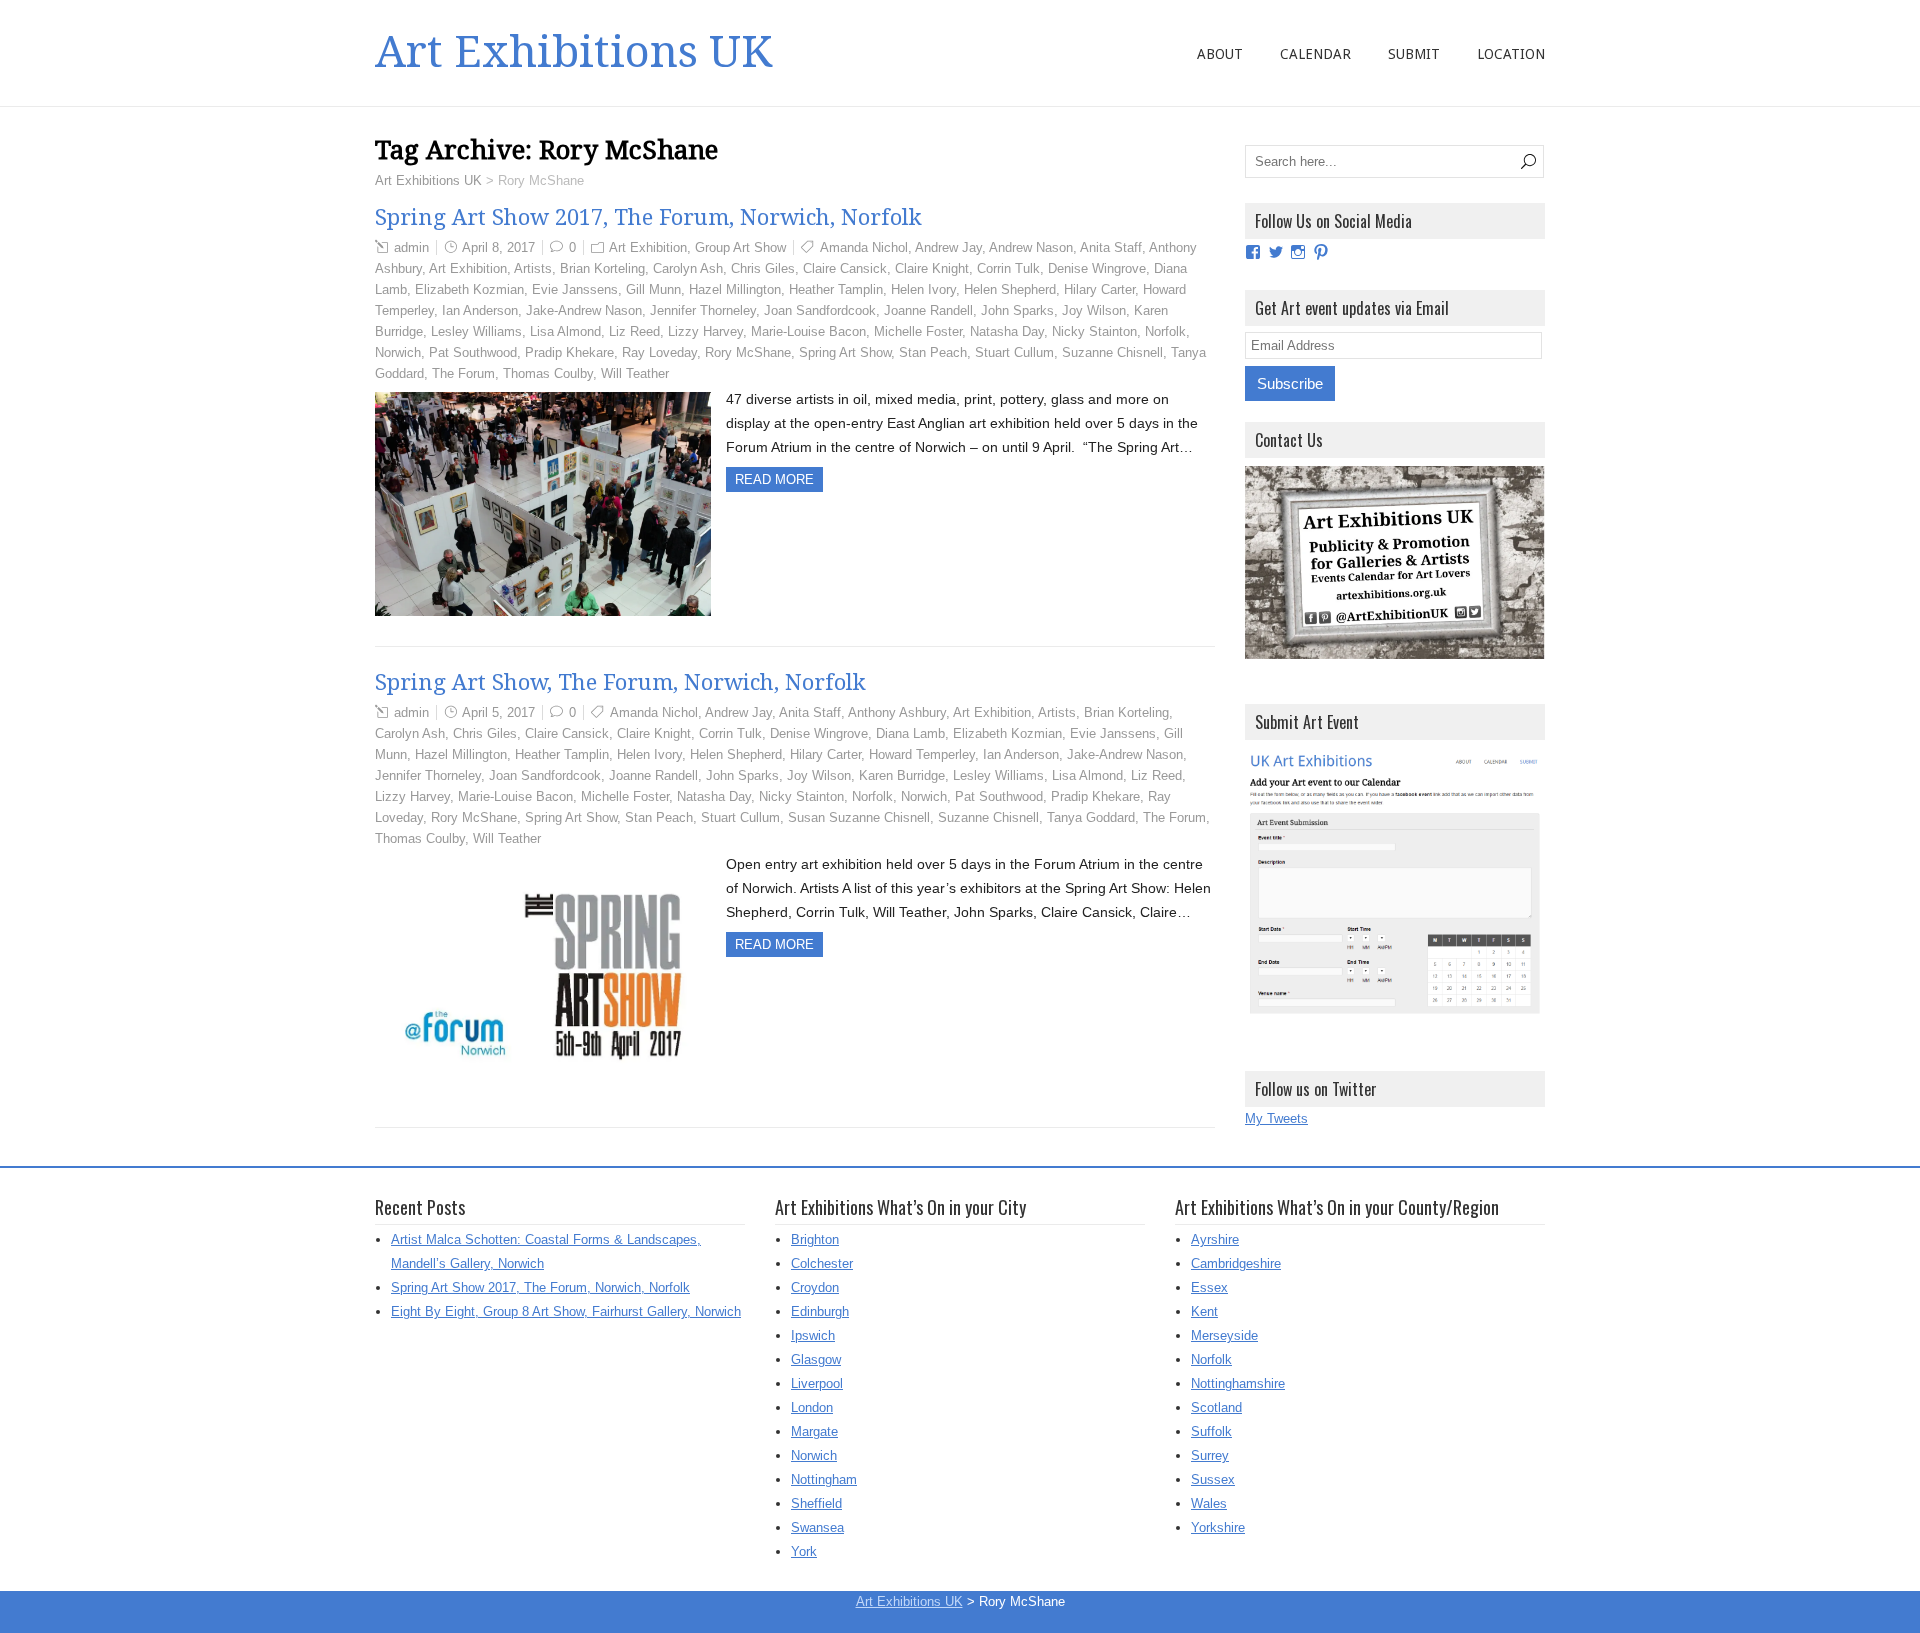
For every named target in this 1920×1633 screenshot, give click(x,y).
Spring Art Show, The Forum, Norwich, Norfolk (620, 682)
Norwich (398, 352)
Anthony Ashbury (897, 712)
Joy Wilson (1094, 310)
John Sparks (1017, 310)
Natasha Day (1007, 331)
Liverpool (817, 1383)
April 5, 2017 (498, 712)
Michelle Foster (918, 331)
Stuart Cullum (1014, 352)
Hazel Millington (735, 289)
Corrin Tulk (1008, 268)
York (804, 1551)
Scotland (1216, 1407)
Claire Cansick (845, 268)
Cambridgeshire (1236, 1263)
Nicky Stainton (1094, 331)
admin (411, 247)
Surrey (1210, 1455)
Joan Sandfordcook (820, 310)
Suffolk (1211, 1431)
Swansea (817, 1527)
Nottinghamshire (1238, 1383)
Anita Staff (1111, 247)
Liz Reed (634, 331)
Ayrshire (1215, 1239)
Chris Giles (763, 268)
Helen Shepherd (1010, 289)
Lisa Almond (565, 331)
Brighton (815, 1239)
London (812, 1407)
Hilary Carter (1099, 289)
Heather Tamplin (836, 289)
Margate (814, 1431)
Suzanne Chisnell (1112, 352)
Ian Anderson (480, 310)
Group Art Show (740, 247)
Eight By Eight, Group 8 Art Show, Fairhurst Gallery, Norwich (566, 1311)
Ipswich (813, 1335)
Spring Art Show (845, 352)
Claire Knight (932, 268)
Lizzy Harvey (705, 331)
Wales (1209, 1503)
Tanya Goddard (1091, 817)
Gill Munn (653, 289)
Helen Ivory (923, 289)
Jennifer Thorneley (703, 310)
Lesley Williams (476, 331)
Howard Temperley (922, 754)
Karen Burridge (902, 775)
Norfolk (1165, 331)
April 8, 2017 (498, 247)
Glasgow (816, 1359)
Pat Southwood (473, 352)
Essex (1209, 1287)
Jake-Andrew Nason (584, 310)
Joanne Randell (928, 310)
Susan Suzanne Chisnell (859, 817)
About (1220, 54)
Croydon (815, 1287)
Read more (774, 479)
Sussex (1213, 1479)
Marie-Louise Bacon (808, 331)
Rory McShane (748, 352)
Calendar (1315, 54)
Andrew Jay (948, 247)
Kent (1204, 1311)
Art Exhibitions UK (573, 52)
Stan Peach (933, 352)
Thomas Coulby (548, 373)
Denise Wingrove (1097, 268)
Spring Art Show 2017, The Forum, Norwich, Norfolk (648, 217)
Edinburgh (820, 1311)
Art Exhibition (648, 247)
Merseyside (1224, 1335)
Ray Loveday (659, 352)
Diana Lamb (910, 733)
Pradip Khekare (569, 352)
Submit (1414, 54)
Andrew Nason (1031, 247)
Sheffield (816, 1503)
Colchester (822, 1263)
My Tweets (1276, 1118)
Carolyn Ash (688, 268)
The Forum (463, 373)
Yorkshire (1218, 1527)
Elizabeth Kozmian (469, 289)
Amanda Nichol (864, 247)
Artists (533, 268)
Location (1511, 54)
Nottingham (824, 1479)
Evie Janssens (575, 289)
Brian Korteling (602, 268)
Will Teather (635, 373)
